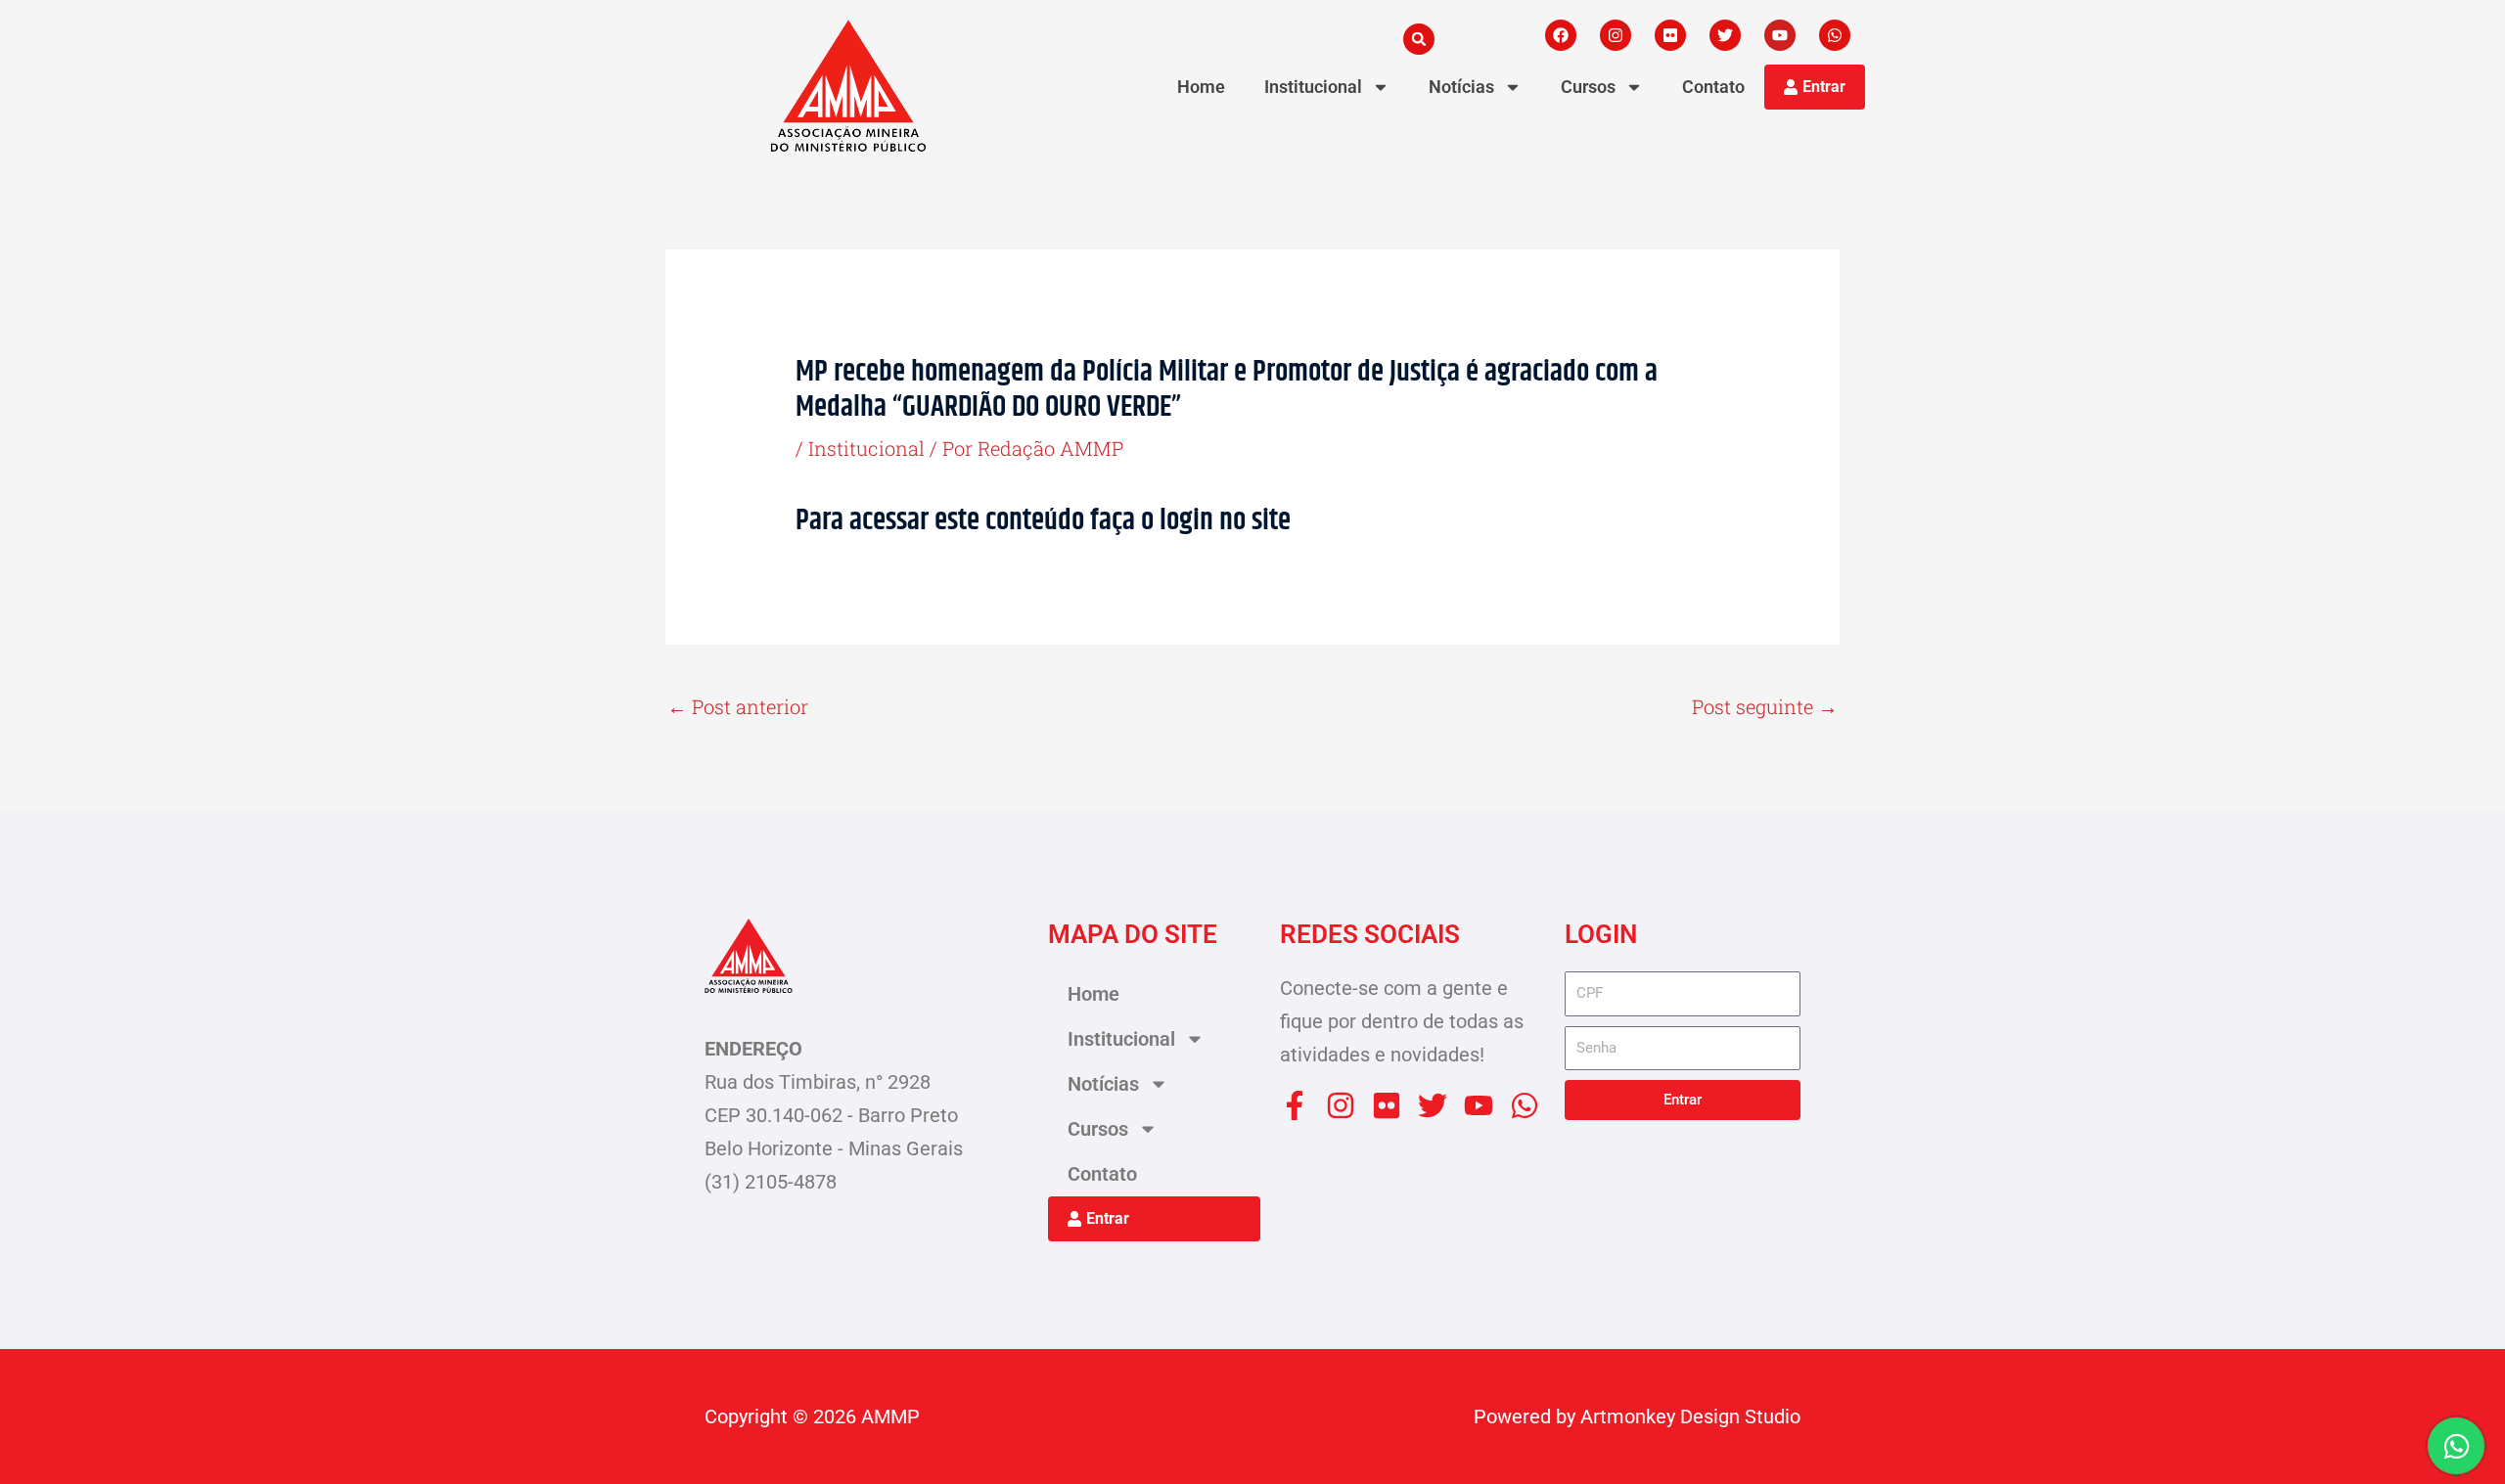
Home (1201, 87)
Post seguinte (1765, 706)
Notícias (1461, 87)
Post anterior (738, 706)
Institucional (1313, 87)
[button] (1419, 39)
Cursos (1588, 87)
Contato (1713, 87)
